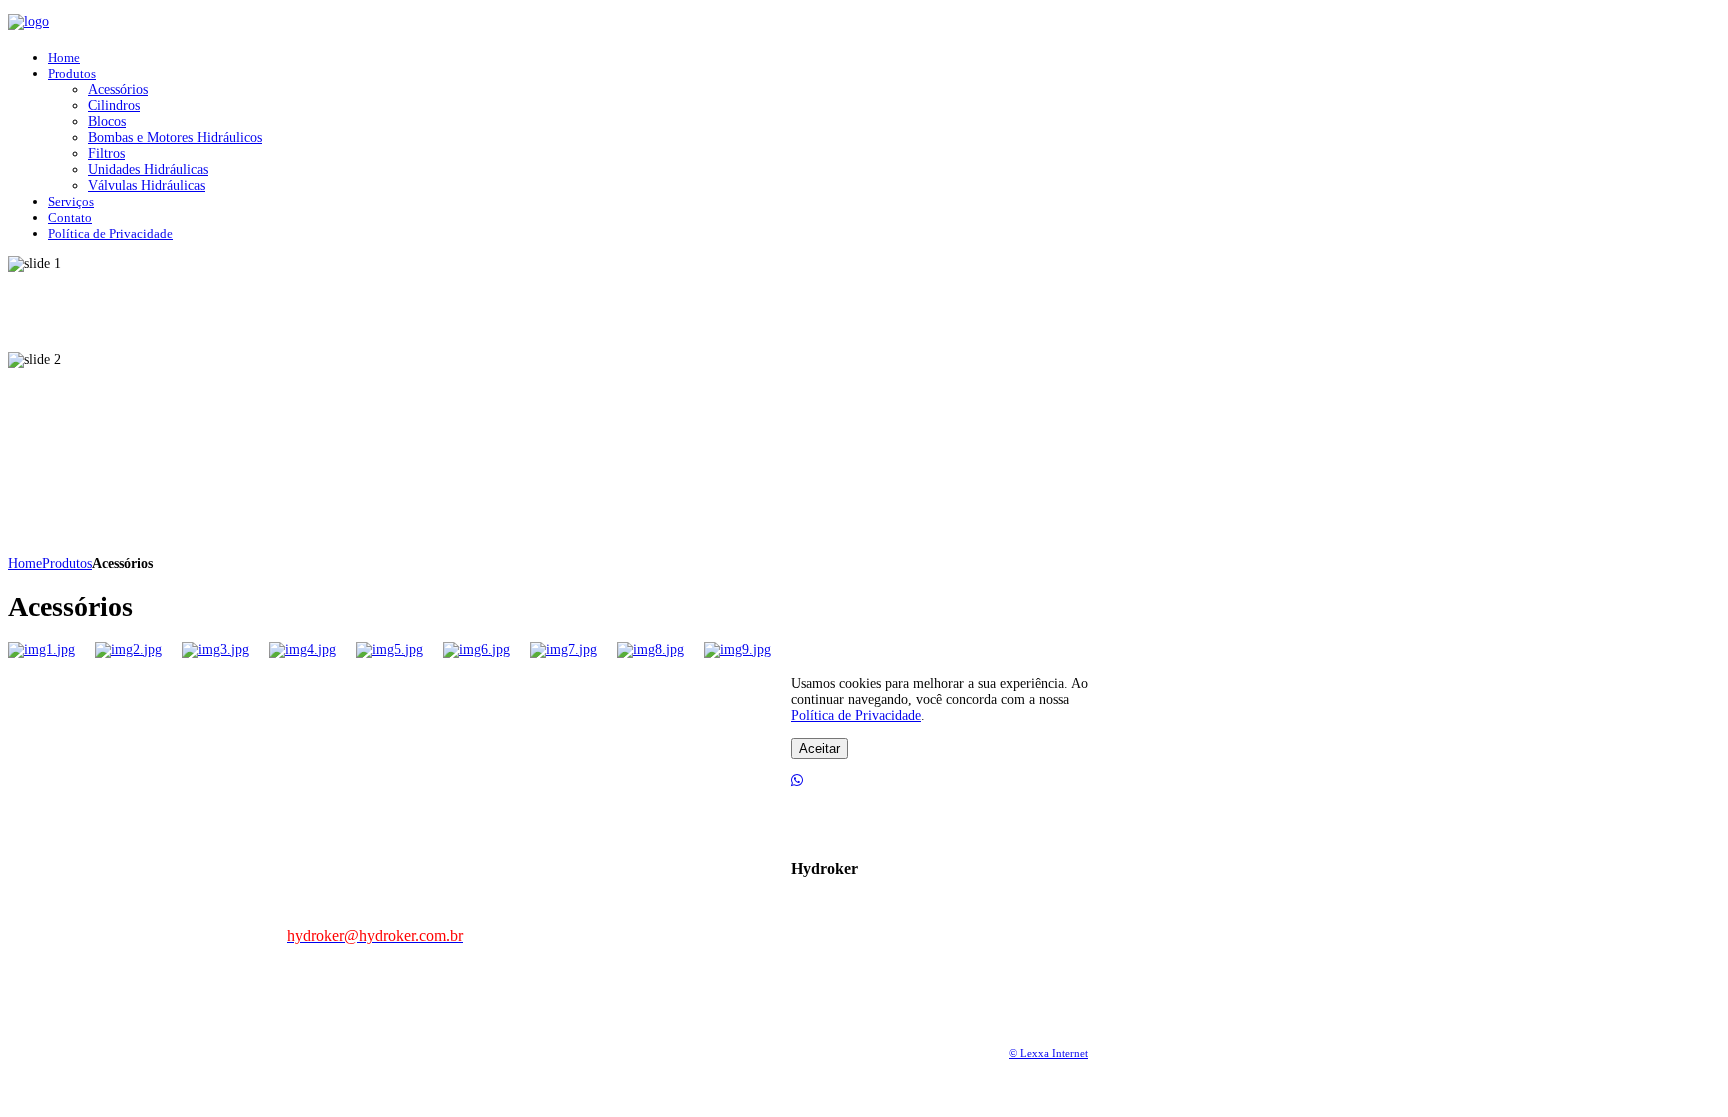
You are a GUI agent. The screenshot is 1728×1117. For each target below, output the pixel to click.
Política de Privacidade (856, 715)
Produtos (67, 563)
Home (25, 563)
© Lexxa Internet (1048, 1053)
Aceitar (819, 748)
